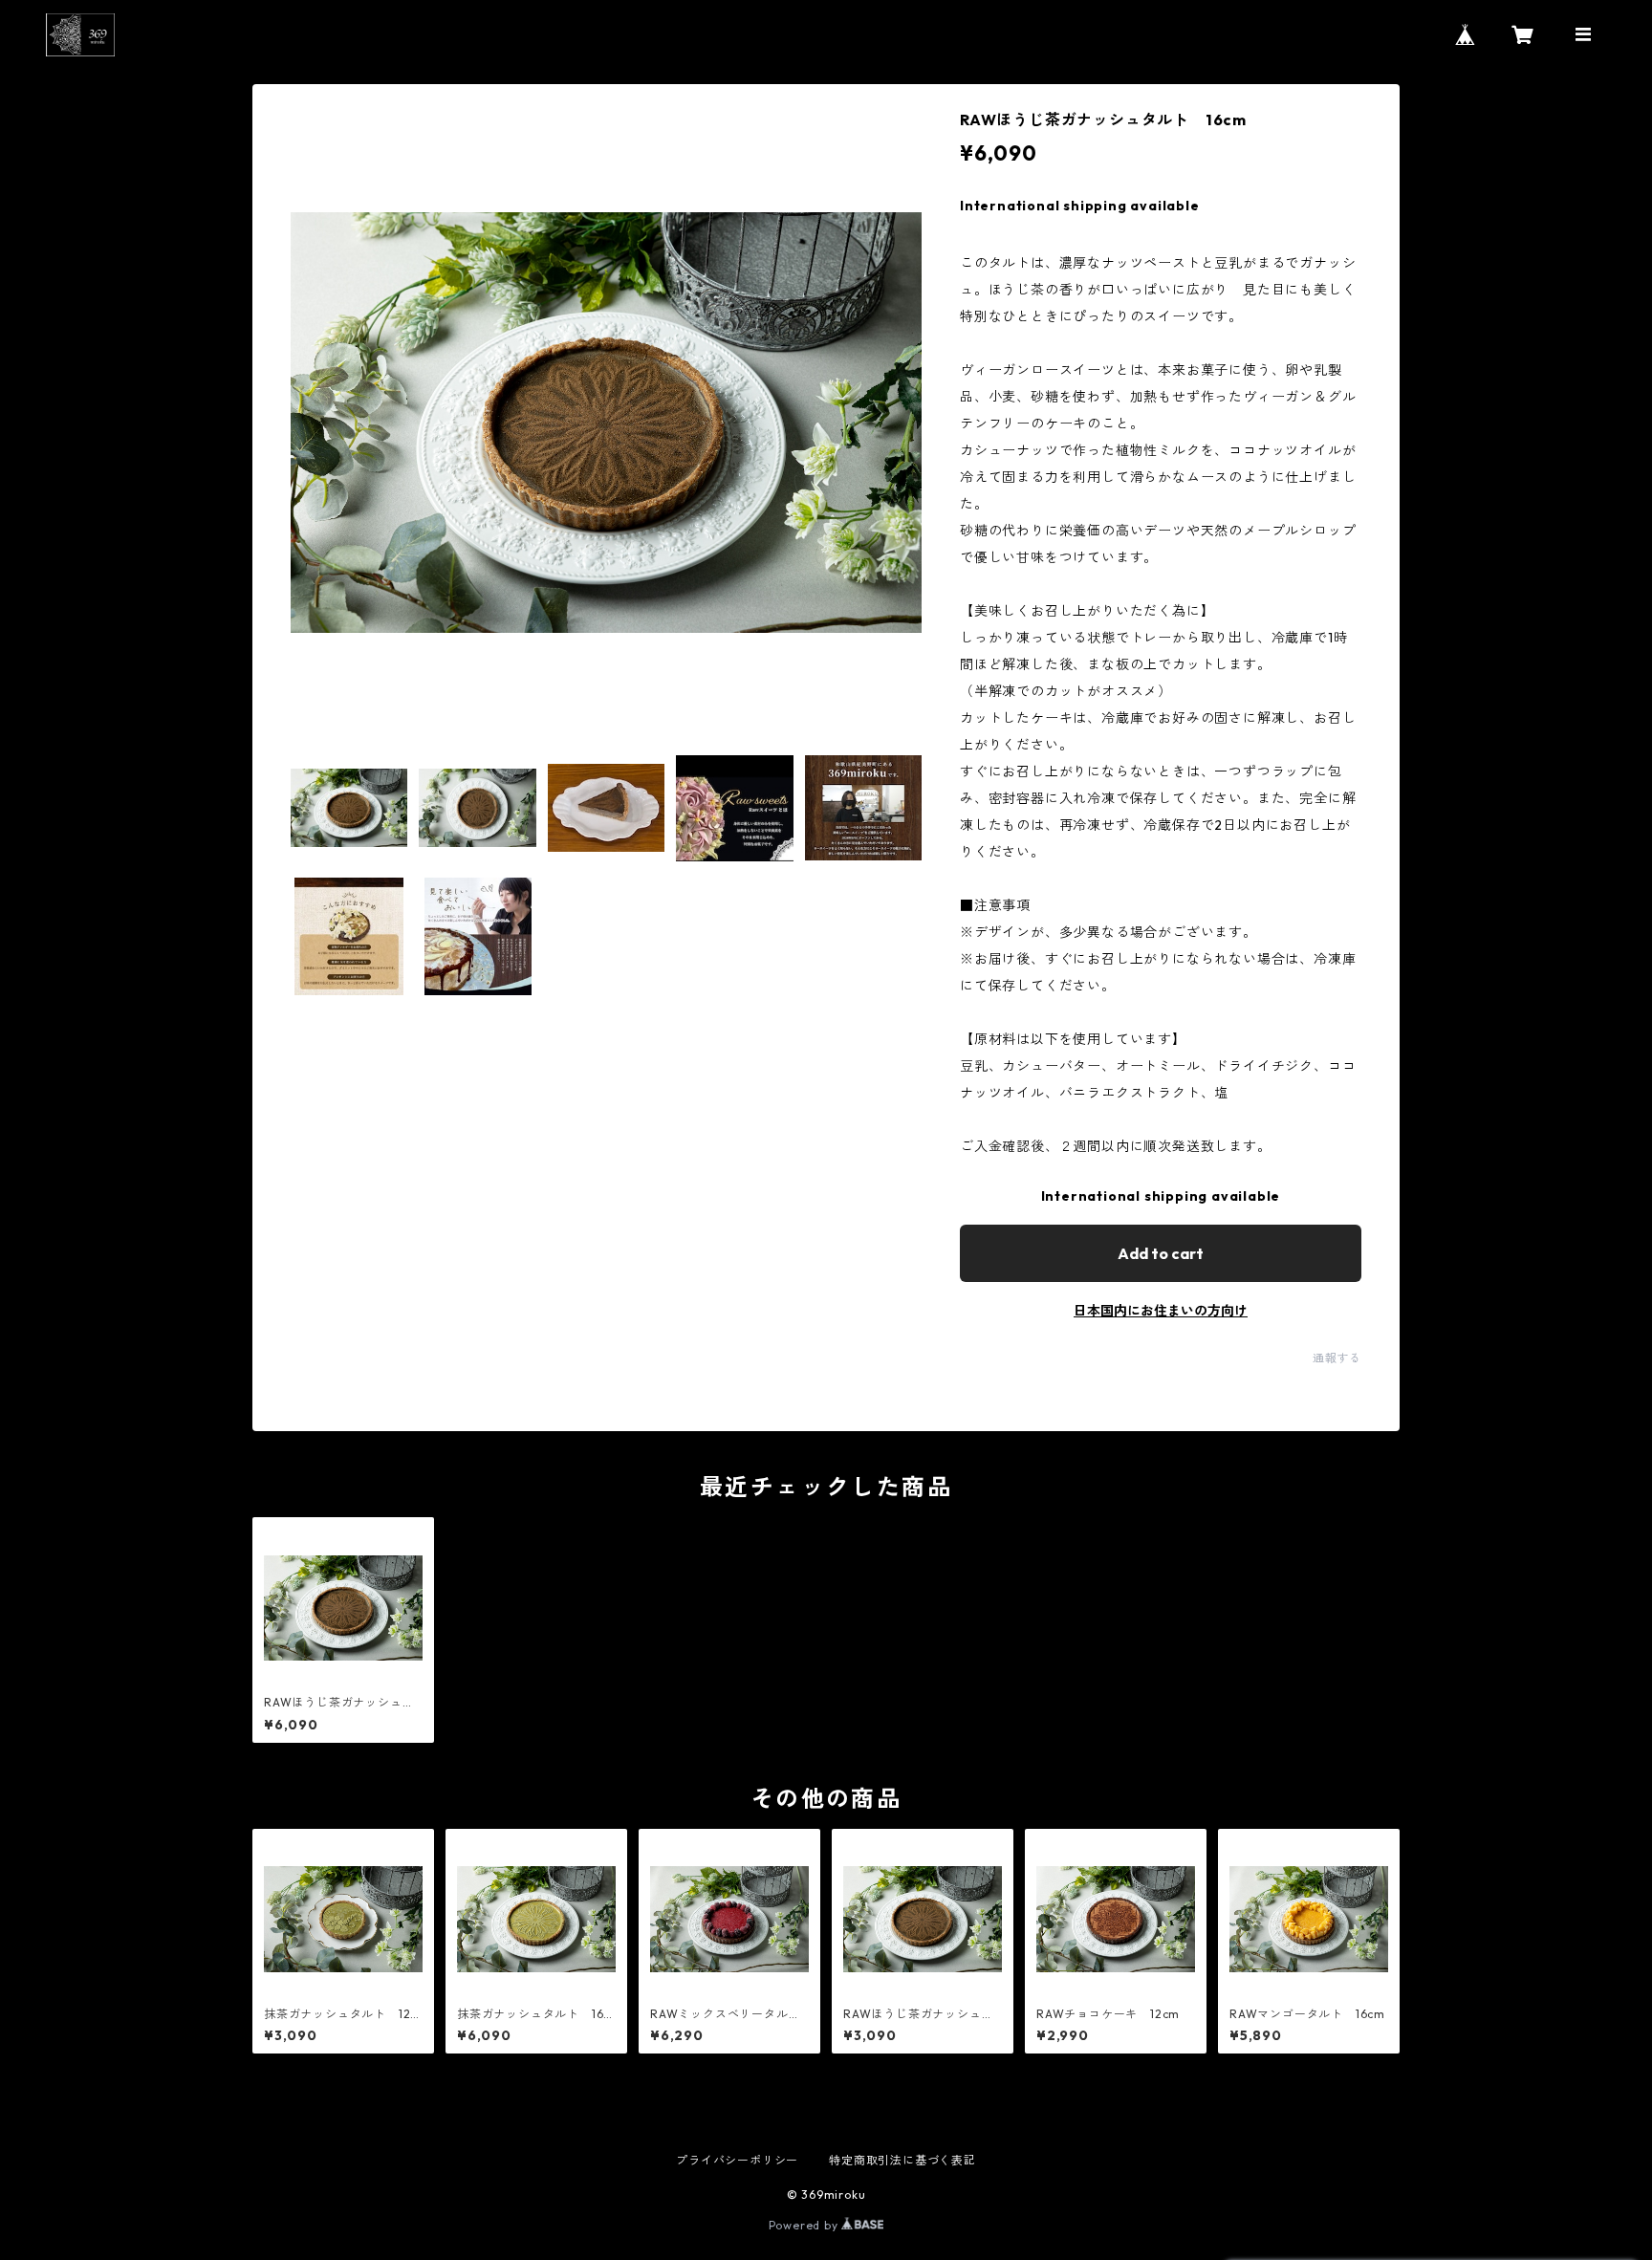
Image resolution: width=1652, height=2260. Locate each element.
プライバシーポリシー (737, 2160)
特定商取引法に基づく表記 (902, 2160)
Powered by (805, 2225)
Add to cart (1161, 1253)
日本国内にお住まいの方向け (1161, 1311)
